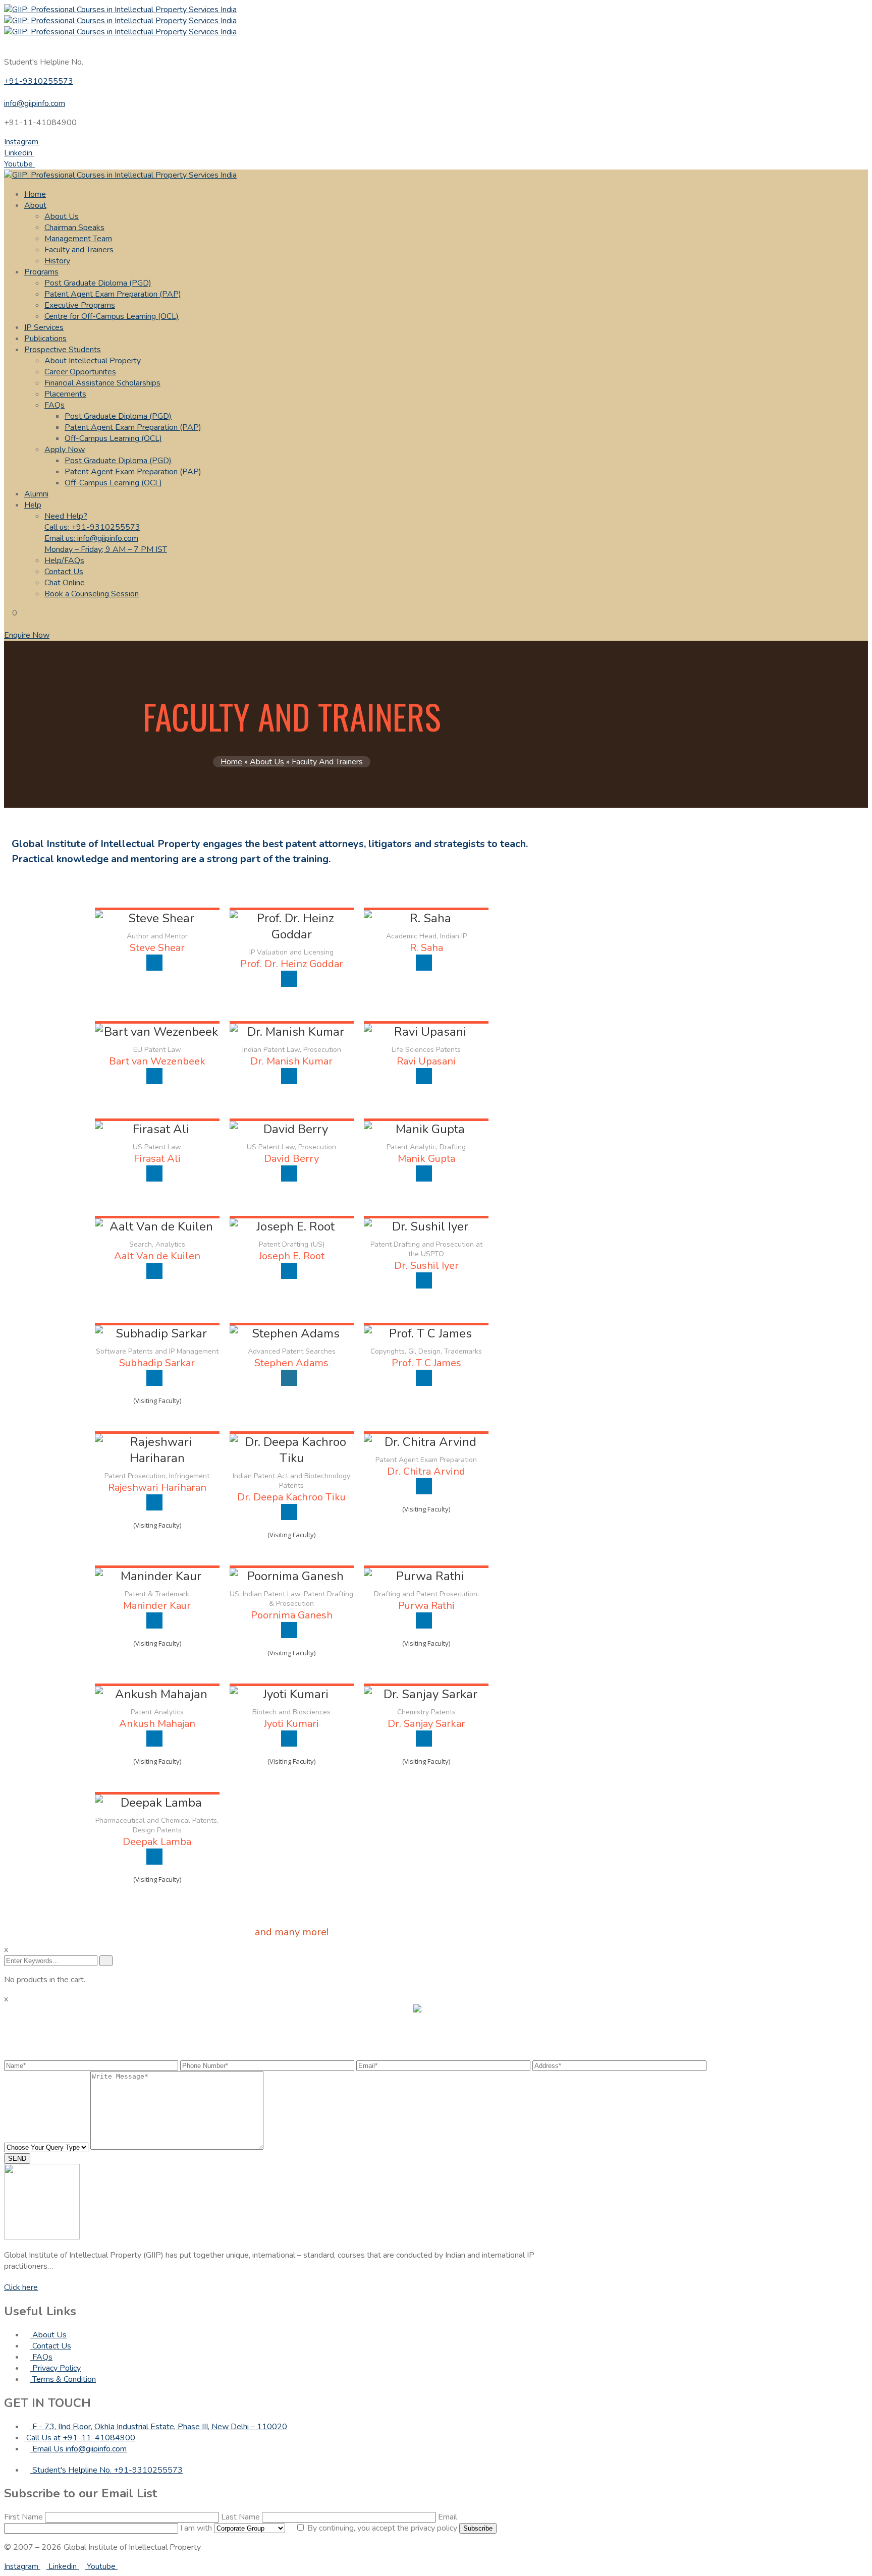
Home (35, 194)
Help (33, 505)
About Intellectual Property (93, 361)
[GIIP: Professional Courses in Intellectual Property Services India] (436, 10)
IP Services (44, 327)
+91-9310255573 (39, 81)
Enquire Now (27, 635)
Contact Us (64, 572)
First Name (24, 2517)
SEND (17, 2159)
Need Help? (106, 533)
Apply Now (65, 450)
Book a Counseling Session (92, 594)
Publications (45, 339)
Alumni (36, 494)
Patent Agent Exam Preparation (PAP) (113, 294)
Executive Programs (80, 305)
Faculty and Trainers (79, 250)
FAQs (54, 405)
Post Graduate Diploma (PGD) (98, 283)
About (35, 205)
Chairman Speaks (74, 228)
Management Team (78, 239)
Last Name (241, 2517)
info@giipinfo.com (35, 103)
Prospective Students (63, 350)
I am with (197, 2528)
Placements (65, 394)
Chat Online (65, 583)
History (57, 261)
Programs (41, 272)
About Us (62, 216)
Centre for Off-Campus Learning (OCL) (112, 316)
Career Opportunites (80, 372)
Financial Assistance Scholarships (102, 383)
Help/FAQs (64, 561)
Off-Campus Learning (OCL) (113, 438)
